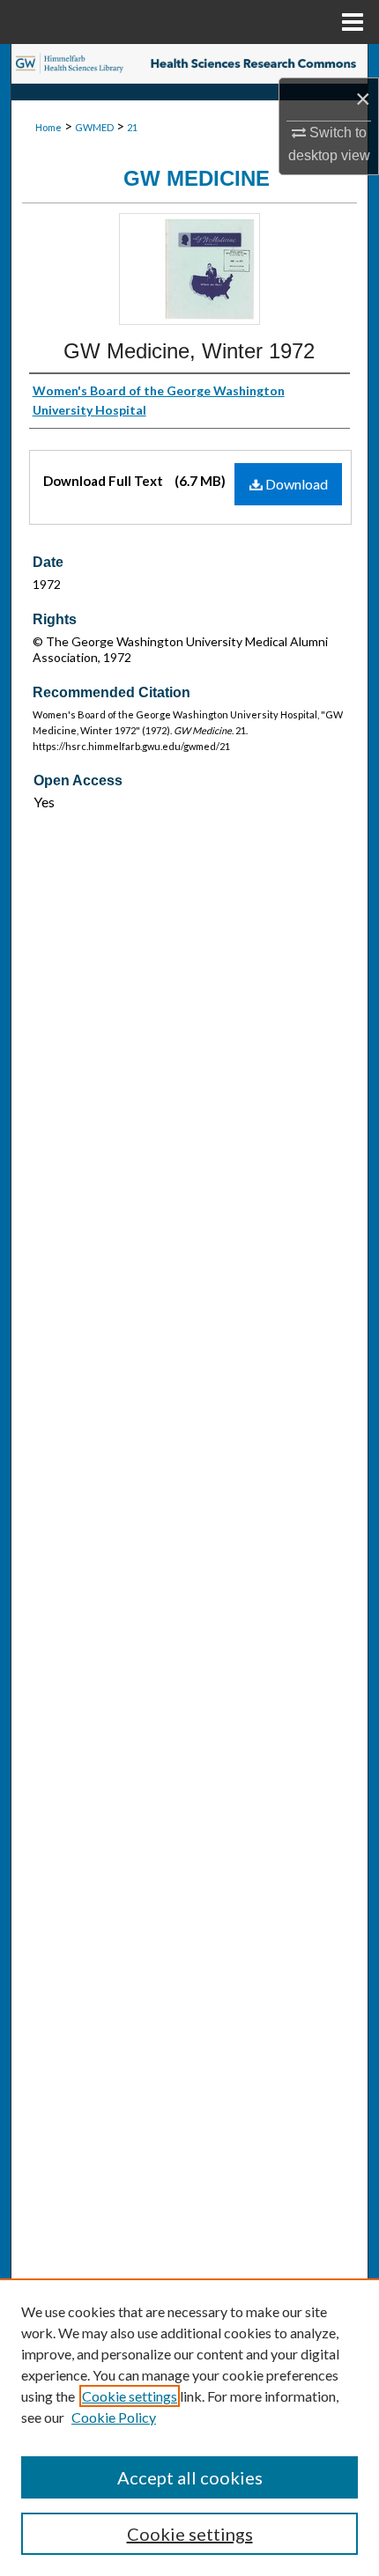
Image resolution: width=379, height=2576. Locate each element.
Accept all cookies (190, 2477)
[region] (189, 2427)
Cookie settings (130, 2396)
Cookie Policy (114, 2417)
